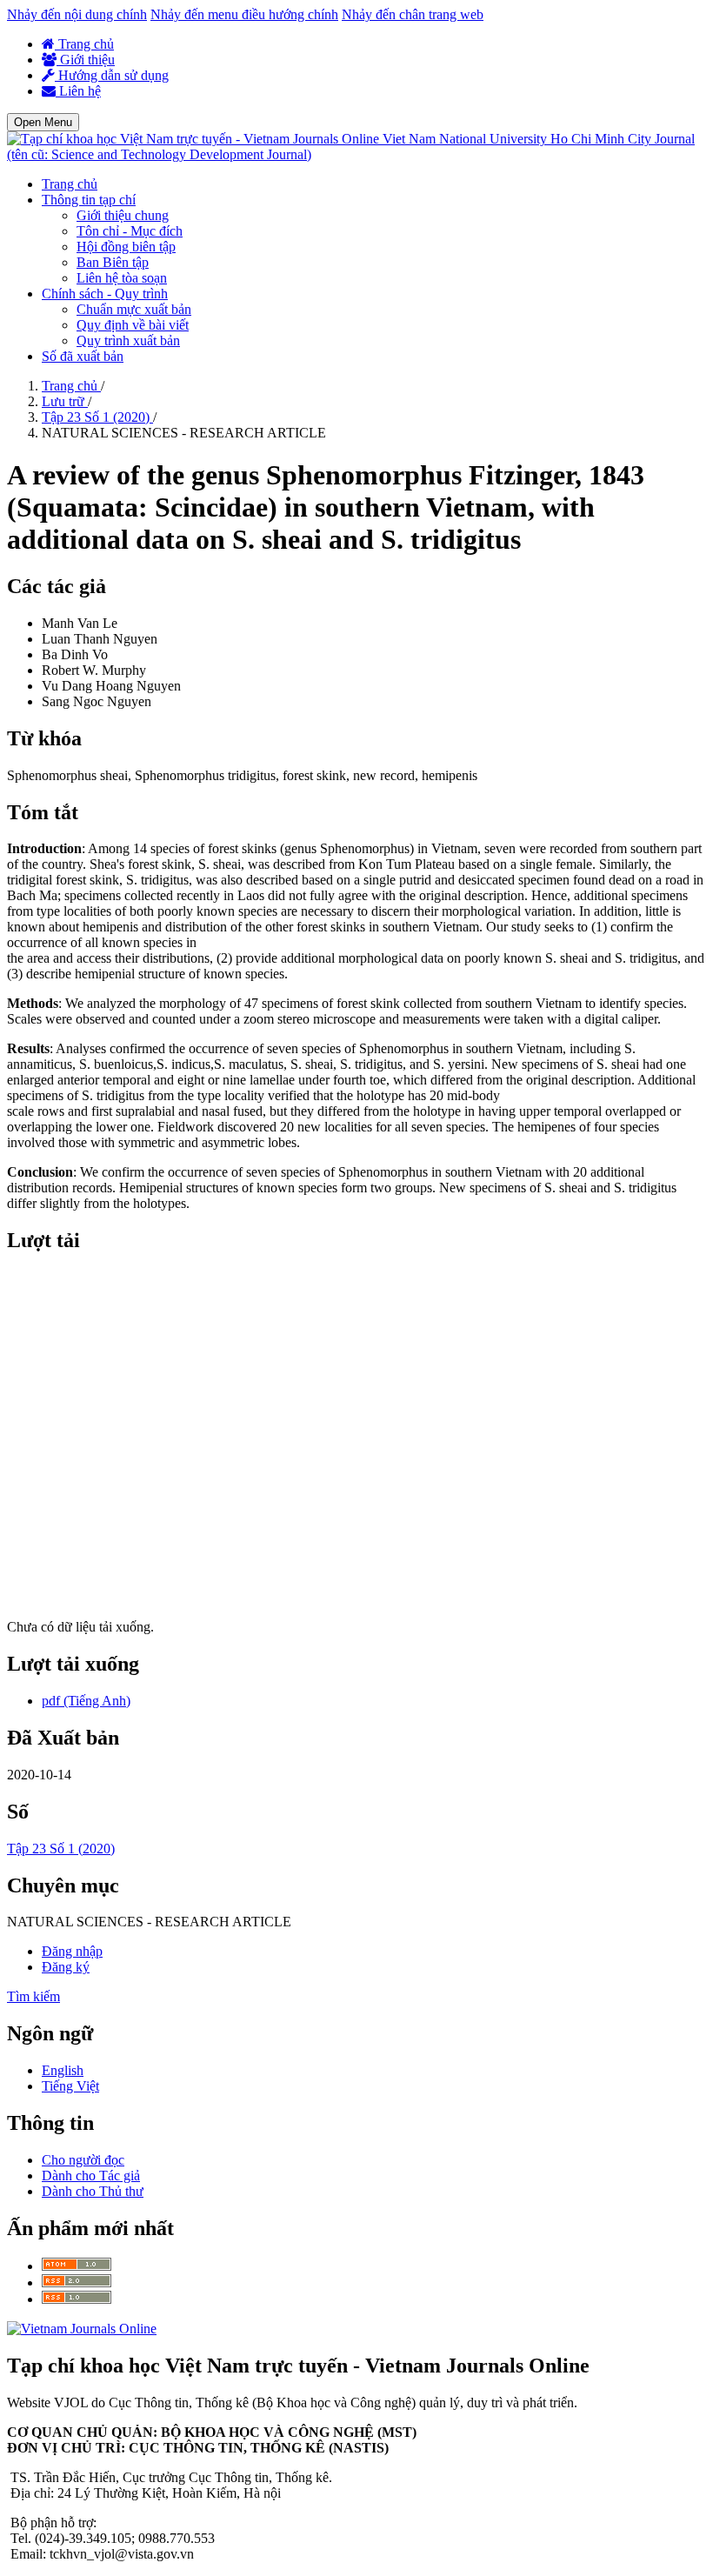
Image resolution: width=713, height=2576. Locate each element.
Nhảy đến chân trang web (413, 14)
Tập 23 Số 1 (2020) (97, 417)
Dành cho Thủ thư (93, 2191)
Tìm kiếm (33, 1996)
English (63, 2070)
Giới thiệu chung (123, 215)
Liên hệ (78, 91)
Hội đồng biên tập (126, 247)
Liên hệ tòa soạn (122, 278)
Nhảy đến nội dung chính (77, 14)
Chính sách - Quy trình (105, 294)
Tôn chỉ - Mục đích (130, 231)
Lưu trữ (65, 401)
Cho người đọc (83, 2160)
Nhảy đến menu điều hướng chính (244, 14)
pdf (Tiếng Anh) (86, 1701)
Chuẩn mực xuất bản (134, 309)
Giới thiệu (86, 60)
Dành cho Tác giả (91, 2176)
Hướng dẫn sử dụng (112, 75)
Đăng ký (66, 1967)
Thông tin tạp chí (89, 200)
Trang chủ (84, 44)
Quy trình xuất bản (128, 340)
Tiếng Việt (70, 2086)
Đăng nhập (72, 1951)
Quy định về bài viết (133, 325)
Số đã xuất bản (83, 356)
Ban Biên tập (113, 262)
